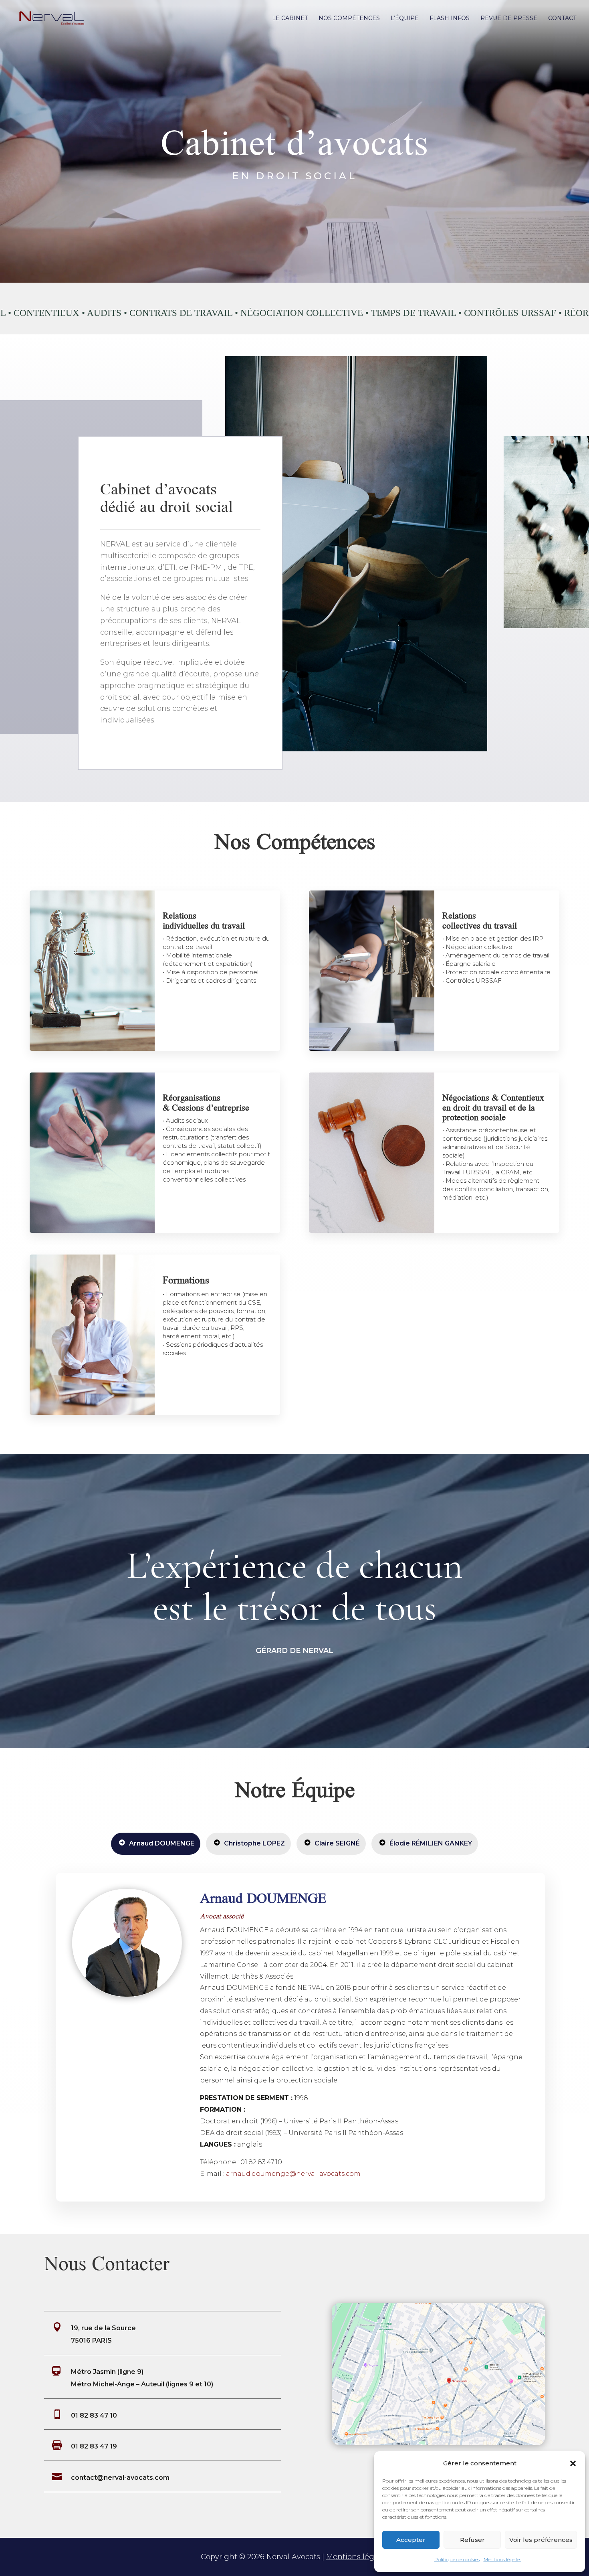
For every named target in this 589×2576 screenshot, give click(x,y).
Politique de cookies (457, 2559)
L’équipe (405, 18)
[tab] (156, 1844)
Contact (562, 18)
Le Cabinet (290, 18)
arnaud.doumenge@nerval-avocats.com (293, 2174)
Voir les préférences (541, 2540)
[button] (573, 2463)
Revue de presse (509, 18)
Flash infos (450, 18)
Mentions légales (502, 2559)
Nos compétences (349, 18)
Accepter (411, 2540)
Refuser (472, 2540)
